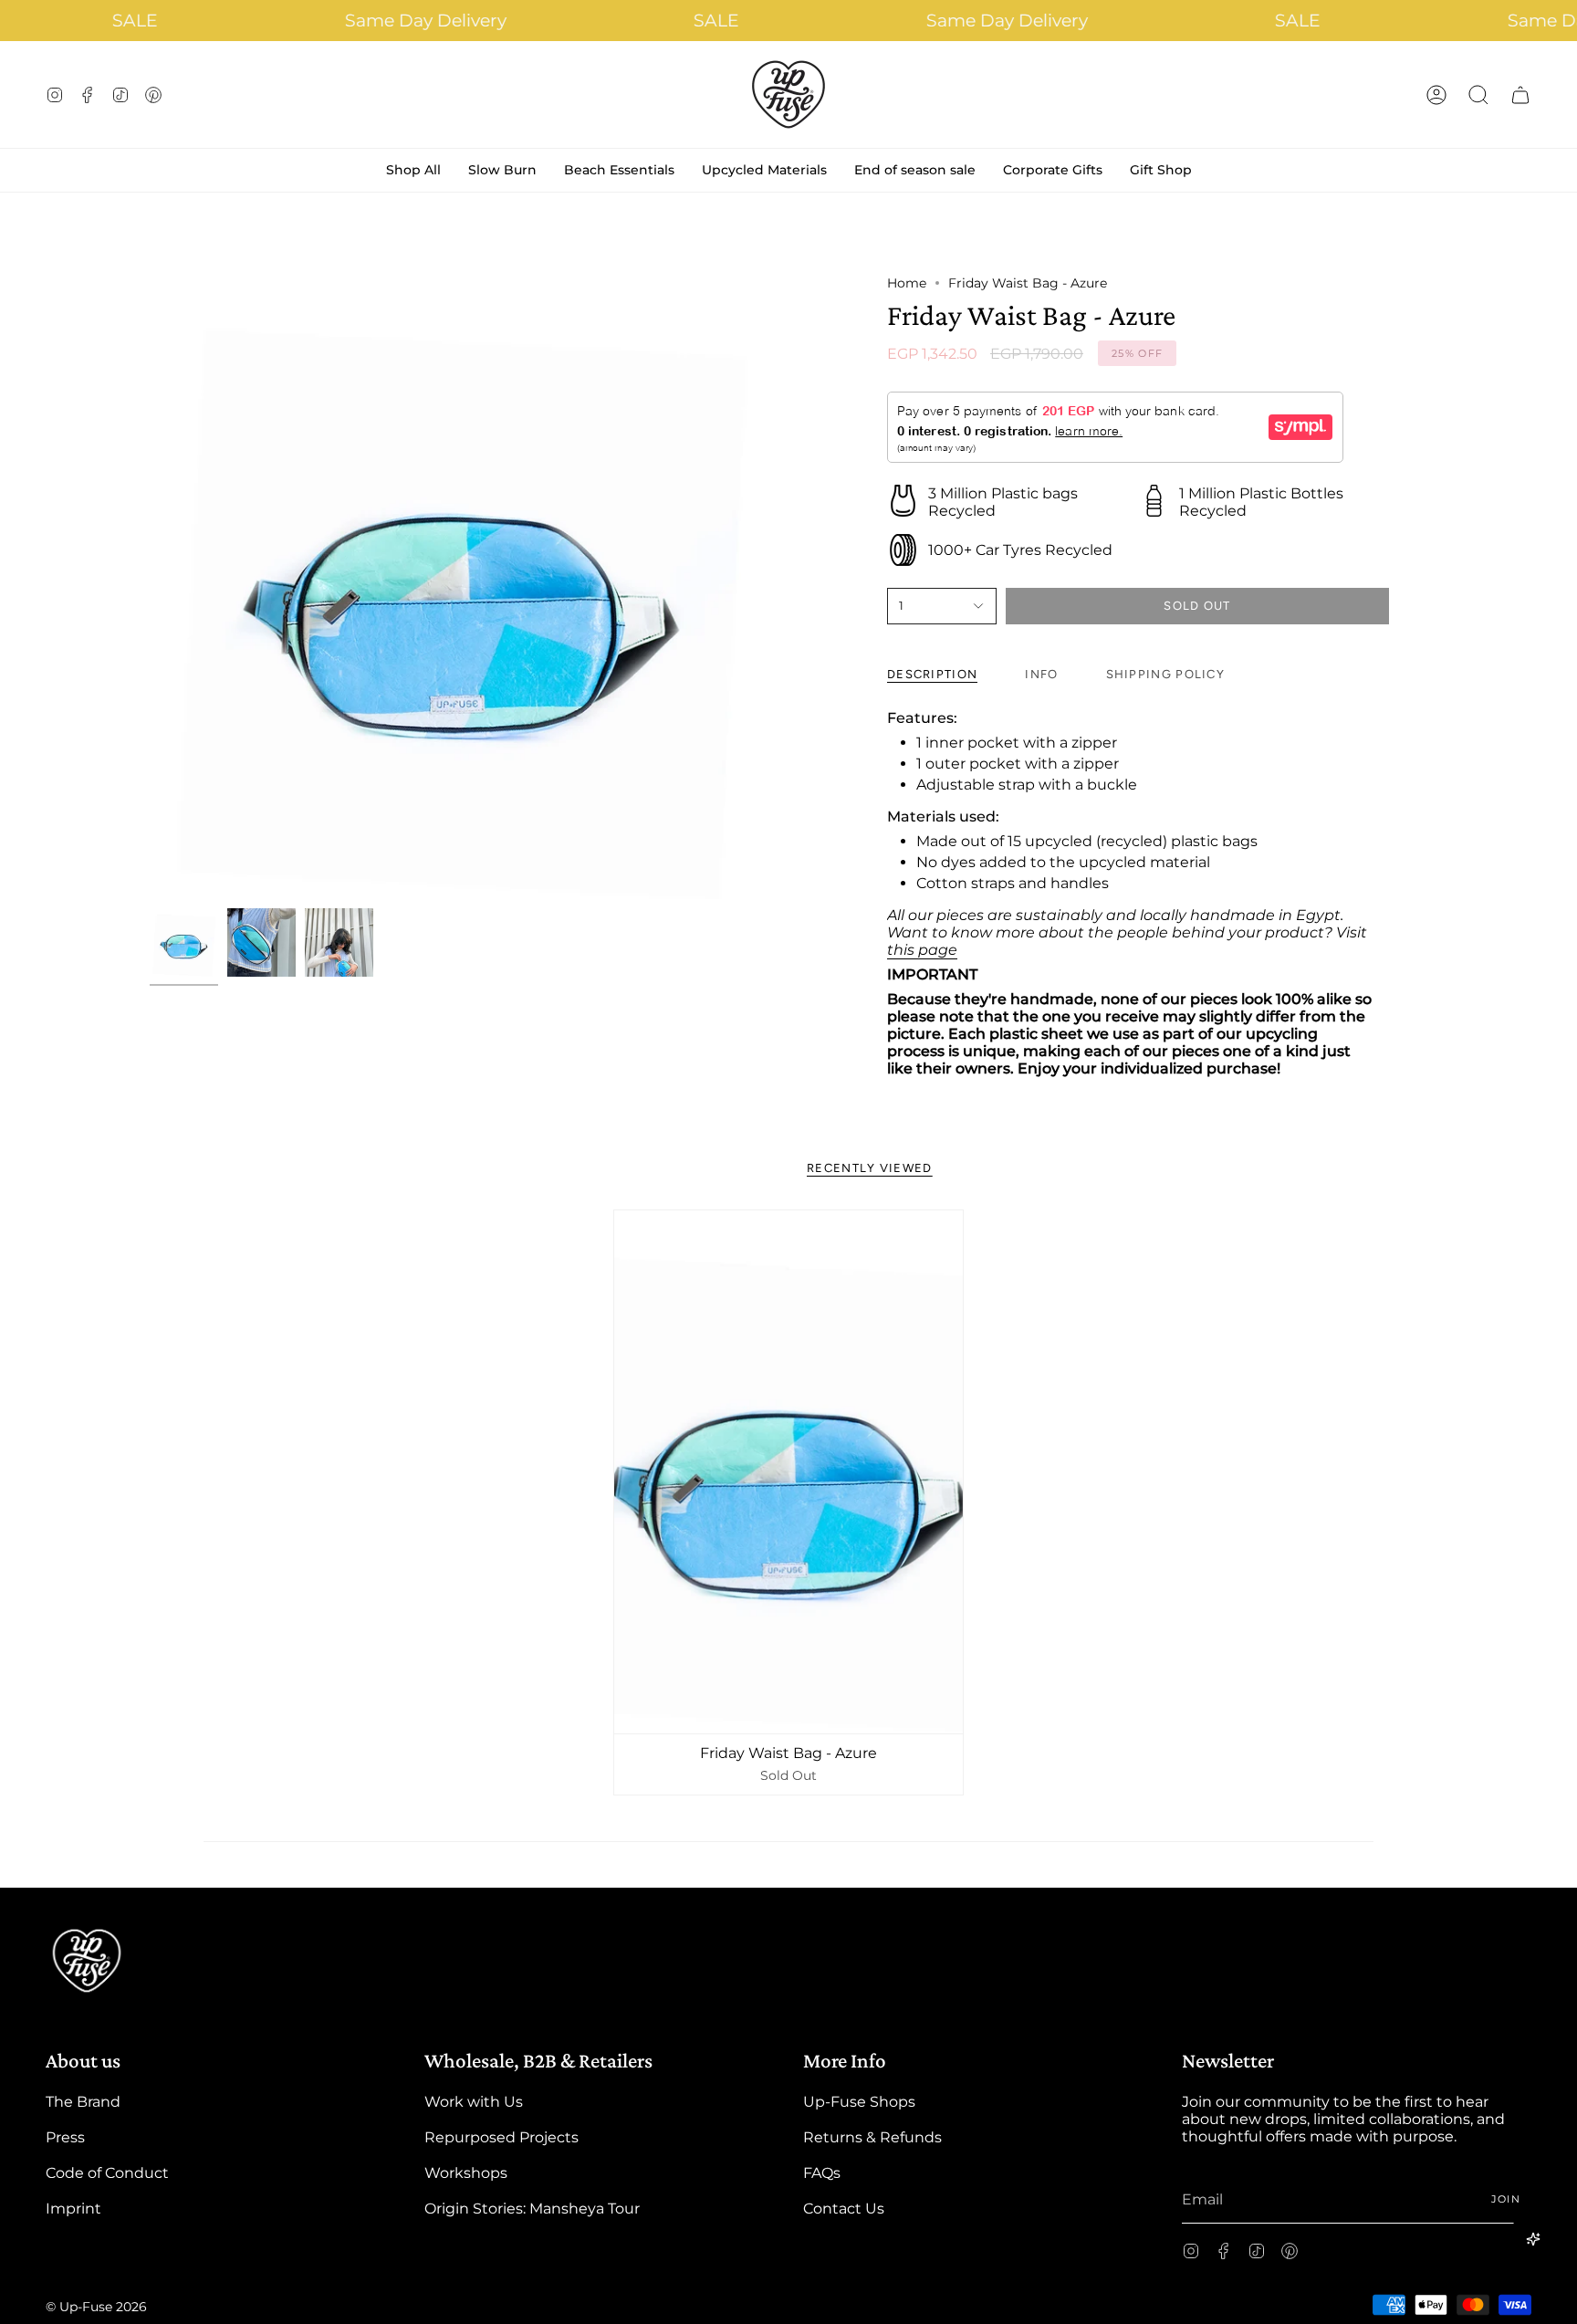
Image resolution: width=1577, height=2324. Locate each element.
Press (65, 2137)
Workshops (466, 2173)
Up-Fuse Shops (859, 2102)
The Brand (83, 2102)
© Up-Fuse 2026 (96, 2307)
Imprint (73, 2209)
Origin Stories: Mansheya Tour (532, 2209)
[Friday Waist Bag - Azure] (788, 1472)
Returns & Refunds (872, 2137)
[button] (1478, 94)
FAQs (822, 2173)
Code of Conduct (107, 2173)
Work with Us (474, 2102)
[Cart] (1520, 94)
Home (907, 283)
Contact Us (844, 2209)
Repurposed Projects (501, 2137)
